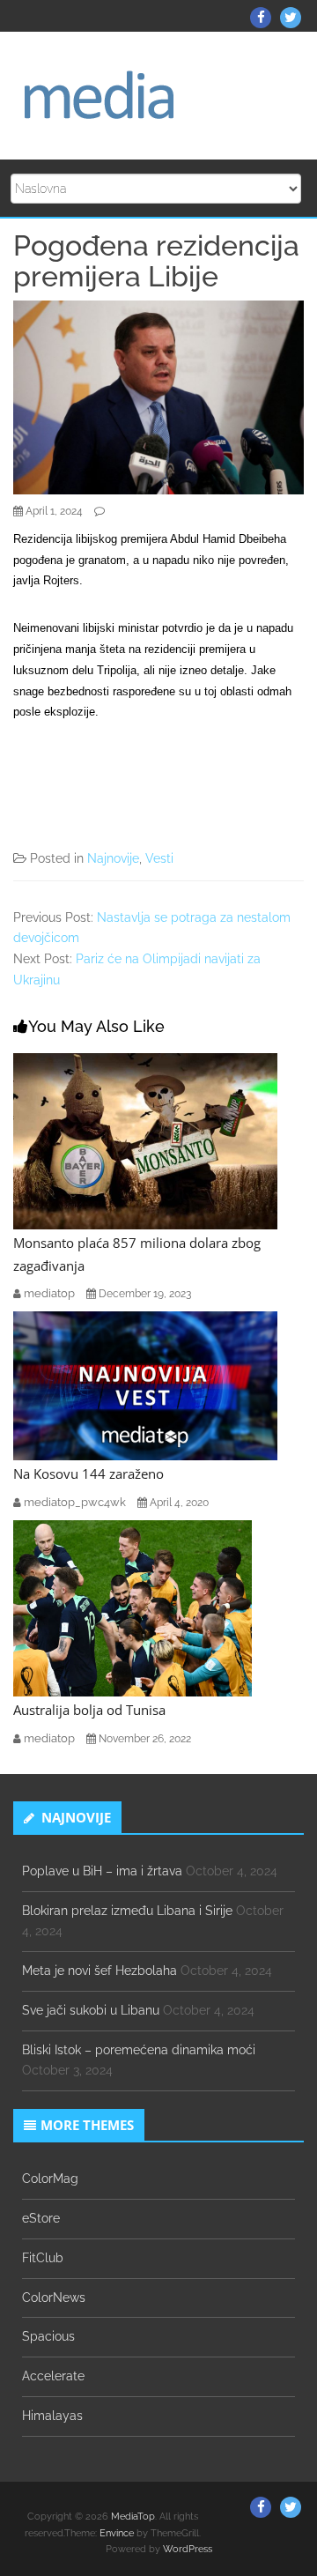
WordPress (188, 2549)
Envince (117, 2533)
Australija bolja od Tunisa (89, 1710)
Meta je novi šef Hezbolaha (100, 1971)
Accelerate (53, 2376)
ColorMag (50, 2179)
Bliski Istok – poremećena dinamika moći (139, 2050)
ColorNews (54, 2298)
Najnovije (113, 858)
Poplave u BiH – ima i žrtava (102, 1871)
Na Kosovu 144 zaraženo (88, 1474)
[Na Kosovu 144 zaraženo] (145, 1385)
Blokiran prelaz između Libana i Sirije (127, 1911)
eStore (41, 2218)
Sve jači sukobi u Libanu (91, 2010)
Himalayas (52, 2416)
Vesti (159, 858)
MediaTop (133, 2517)
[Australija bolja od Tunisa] (133, 1607)
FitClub (43, 2258)
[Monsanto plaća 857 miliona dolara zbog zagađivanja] (145, 1140)
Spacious (48, 2336)
